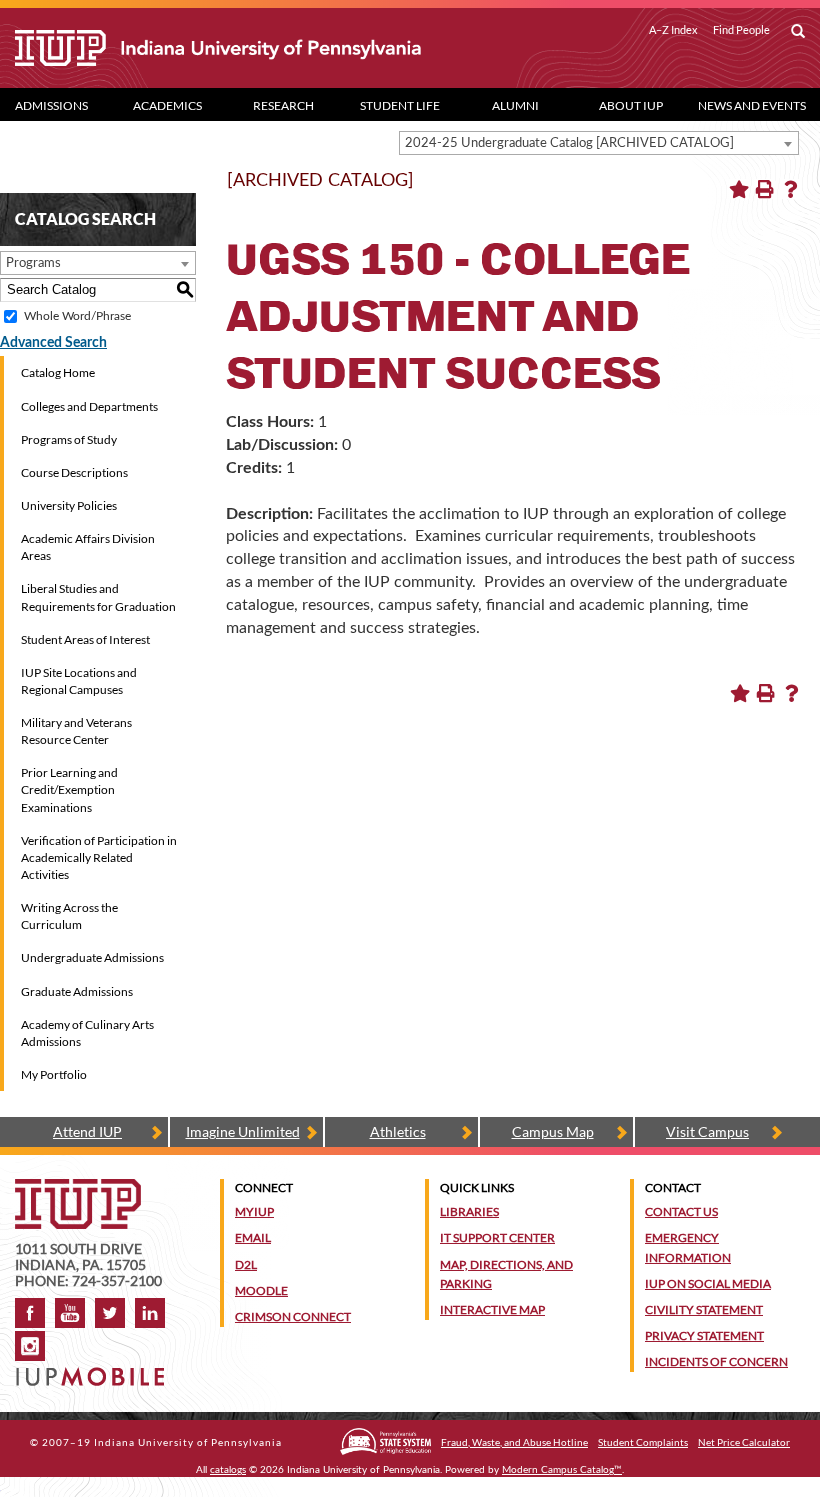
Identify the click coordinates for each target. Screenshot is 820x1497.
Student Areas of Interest (85, 639)
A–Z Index (673, 30)
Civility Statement (704, 1309)
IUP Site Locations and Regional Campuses (79, 681)
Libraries (469, 1211)
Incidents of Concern (716, 1361)
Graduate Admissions (77, 991)
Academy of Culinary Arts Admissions (87, 1033)
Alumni (515, 105)
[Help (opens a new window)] (791, 189)
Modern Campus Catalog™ (562, 1470)
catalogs (228, 1470)
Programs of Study (69, 439)
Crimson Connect (293, 1316)
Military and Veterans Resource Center (76, 731)
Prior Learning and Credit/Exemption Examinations (69, 789)
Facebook (30, 1313)
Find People (741, 30)
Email (253, 1237)
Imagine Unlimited (243, 1131)
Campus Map (553, 1131)
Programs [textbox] (33, 263)
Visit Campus (707, 1131)
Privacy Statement (704, 1335)
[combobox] (599, 143)
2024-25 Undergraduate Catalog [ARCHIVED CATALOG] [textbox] (569, 143)
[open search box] (798, 32)
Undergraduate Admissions (92, 957)
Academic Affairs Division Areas (88, 547)
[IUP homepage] (78, 1188)
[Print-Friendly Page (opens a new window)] (765, 189)
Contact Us (681, 1211)
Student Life (400, 105)
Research (283, 105)
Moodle (261, 1290)
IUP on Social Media (708, 1283)
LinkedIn (150, 1313)
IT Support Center (497, 1237)
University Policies (69, 505)
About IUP (631, 105)
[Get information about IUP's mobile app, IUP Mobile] (93, 1370)
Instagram (30, 1346)
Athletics (398, 1131)
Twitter (110, 1313)
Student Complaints (643, 1442)
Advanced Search (53, 343)
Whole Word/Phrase (77, 316)
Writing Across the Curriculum (69, 916)
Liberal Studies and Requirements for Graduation (98, 597)
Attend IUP (87, 1131)
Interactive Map (492, 1309)
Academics (167, 105)
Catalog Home (58, 372)
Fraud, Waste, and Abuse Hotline (514, 1442)
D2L (246, 1264)
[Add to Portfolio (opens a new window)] (739, 189)
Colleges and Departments (89, 406)
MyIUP (254, 1211)
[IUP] (218, 48)
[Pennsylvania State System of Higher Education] (385, 1441)
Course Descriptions (74, 472)
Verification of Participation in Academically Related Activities (99, 857)
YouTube (70, 1313)
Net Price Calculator (744, 1442)
